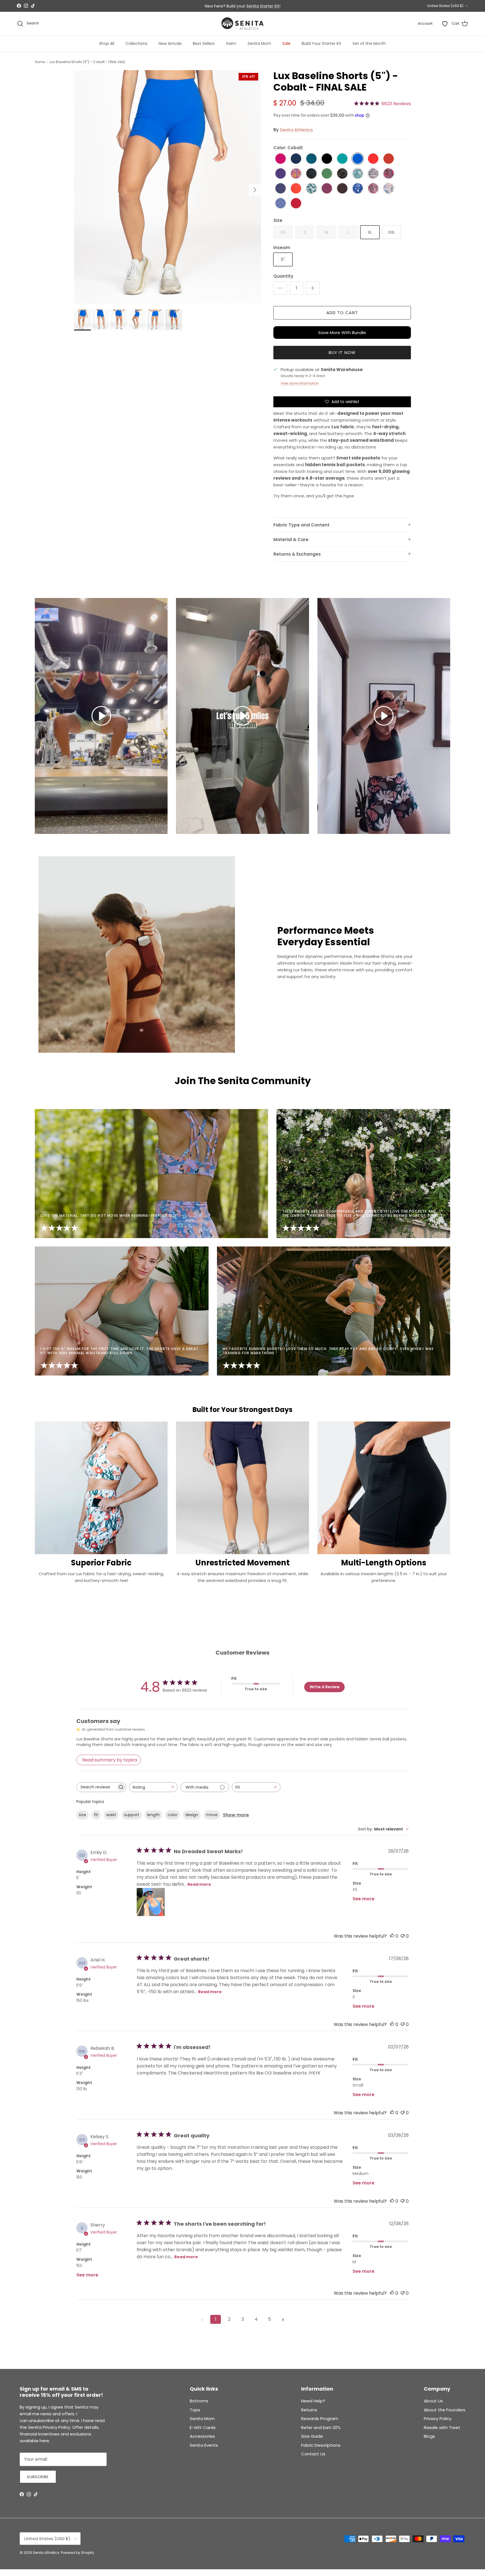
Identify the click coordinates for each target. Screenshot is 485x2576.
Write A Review (325, 1687)
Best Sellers (204, 43)
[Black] (327, 159)
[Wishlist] (445, 24)
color (172, 1815)
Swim (231, 43)
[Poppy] (296, 189)
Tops (195, 2410)
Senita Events (204, 2445)
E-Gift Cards (203, 2427)
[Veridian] (342, 159)
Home (40, 62)
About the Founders (445, 2410)
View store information (300, 383)
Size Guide (312, 2436)
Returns (309, 2410)
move (212, 1815)
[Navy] (296, 159)
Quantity (283, 276)
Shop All (107, 43)
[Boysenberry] (327, 189)
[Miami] (358, 174)
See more (363, 1899)
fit (96, 1815)
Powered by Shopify (77, 2553)
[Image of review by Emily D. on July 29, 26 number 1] (151, 1902)
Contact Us (313, 2454)
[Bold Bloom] (389, 174)
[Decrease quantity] (280, 288)
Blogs (429, 2436)
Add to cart (342, 313)
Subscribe (38, 2477)
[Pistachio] (327, 174)
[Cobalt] (358, 159)
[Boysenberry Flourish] (373, 189)
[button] (101, 716)
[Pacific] (311, 159)
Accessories (202, 2436)
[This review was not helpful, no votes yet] (402, 1936)
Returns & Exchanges (297, 554)
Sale (286, 43)
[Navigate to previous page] (202, 2319)
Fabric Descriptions (321, 2445)
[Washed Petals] (389, 189)
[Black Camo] (311, 174)
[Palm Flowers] (311, 189)
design (192, 1815)
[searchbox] (96, 1787)
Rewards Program (320, 2419)
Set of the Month (369, 43)
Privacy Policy (438, 2419)
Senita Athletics (296, 130)
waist (111, 1815)
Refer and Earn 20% (321, 2427)
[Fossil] (342, 189)
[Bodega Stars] (281, 203)
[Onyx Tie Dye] (342, 174)
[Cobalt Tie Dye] (358, 189)
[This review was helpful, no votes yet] (392, 1936)
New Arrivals (170, 43)
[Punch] (281, 159)
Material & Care (291, 540)
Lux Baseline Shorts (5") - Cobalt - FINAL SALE (87, 62)
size (83, 1815)
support (132, 1815)
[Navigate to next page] (283, 2319)
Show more (236, 1815)
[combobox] (153, 1787)
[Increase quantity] (313, 288)
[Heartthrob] (373, 159)
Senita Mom (259, 43)
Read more (199, 1884)
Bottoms (199, 2401)
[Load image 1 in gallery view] (168, 187)
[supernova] (281, 174)
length (153, 1815)
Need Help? (313, 2401)
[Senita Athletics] (242, 24)
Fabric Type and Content (301, 525)
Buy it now (342, 352)
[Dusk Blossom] (373, 174)
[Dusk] (281, 189)
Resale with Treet (442, 2427)
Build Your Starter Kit (322, 43)
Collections (136, 43)
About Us (433, 2401)
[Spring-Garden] (296, 174)
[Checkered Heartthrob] (296, 203)
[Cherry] (389, 159)
